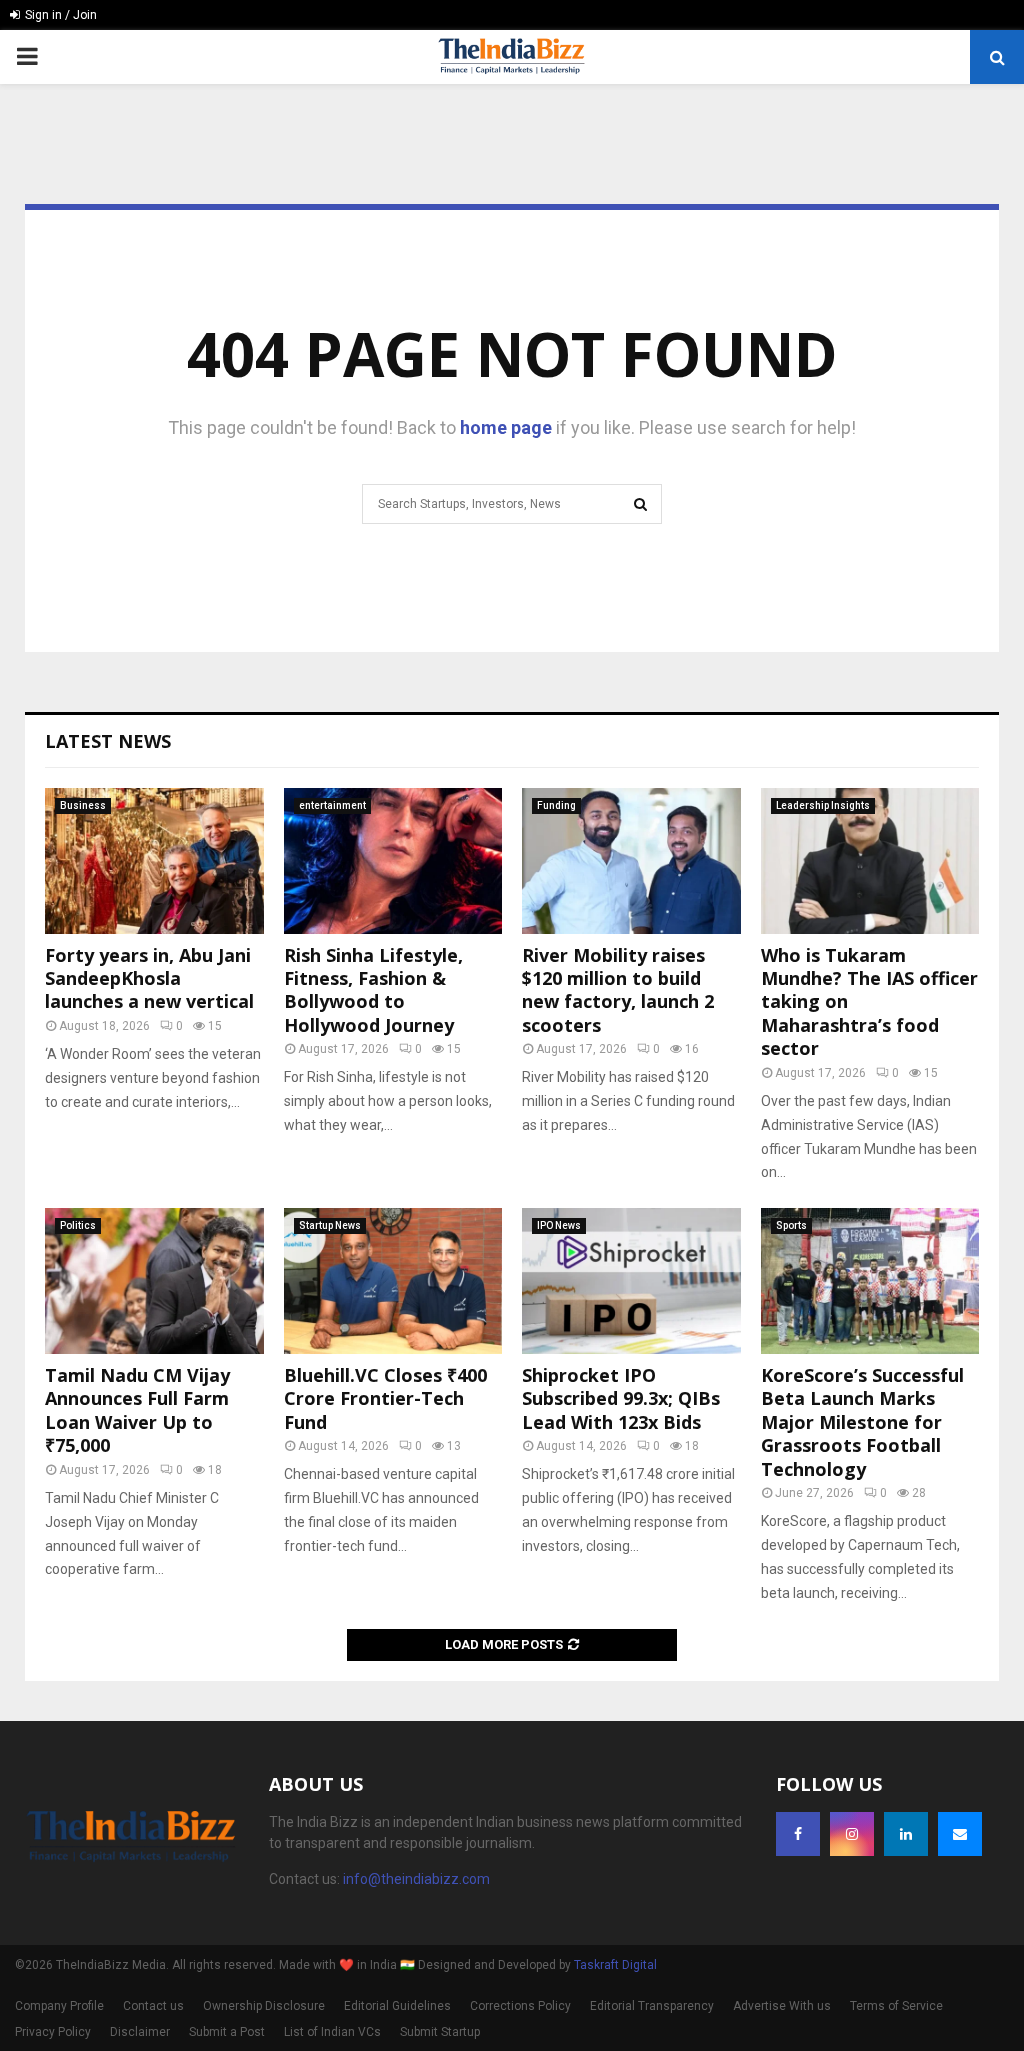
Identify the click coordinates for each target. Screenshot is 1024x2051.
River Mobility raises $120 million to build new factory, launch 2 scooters (618, 990)
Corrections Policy (520, 2006)
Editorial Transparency (652, 2006)
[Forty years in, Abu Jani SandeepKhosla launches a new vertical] (154, 861)
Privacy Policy (53, 2032)
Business (83, 805)
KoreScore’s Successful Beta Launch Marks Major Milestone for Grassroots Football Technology (862, 1422)
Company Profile (59, 2006)
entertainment (332, 805)
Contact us (153, 2006)
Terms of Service (896, 2006)
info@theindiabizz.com (416, 1879)
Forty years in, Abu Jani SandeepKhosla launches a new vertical (149, 978)
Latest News (108, 741)
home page (506, 427)
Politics (78, 1225)
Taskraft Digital (615, 1965)
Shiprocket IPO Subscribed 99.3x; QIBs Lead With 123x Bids (621, 1398)
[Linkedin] (906, 1834)
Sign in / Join (59, 15)
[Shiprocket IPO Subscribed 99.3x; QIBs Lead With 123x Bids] (631, 1281)
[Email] (960, 1834)
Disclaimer (140, 2032)
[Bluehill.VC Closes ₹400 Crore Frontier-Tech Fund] (393, 1281)
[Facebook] (798, 1834)
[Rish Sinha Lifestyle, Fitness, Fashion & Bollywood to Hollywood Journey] (393, 861)
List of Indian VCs (332, 2032)
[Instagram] (852, 1834)
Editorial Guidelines (397, 2006)
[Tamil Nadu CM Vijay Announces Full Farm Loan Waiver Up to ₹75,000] (154, 1281)
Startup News (330, 1225)
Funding (556, 805)
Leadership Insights (823, 805)
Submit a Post (227, 2032)
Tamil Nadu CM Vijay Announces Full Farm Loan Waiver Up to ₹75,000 (137, 1410)
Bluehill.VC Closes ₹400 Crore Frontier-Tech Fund (385, 1398)
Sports (791, 1225)
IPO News (559, 1225)
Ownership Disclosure (264, 2006)
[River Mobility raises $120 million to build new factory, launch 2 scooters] (631, 861)
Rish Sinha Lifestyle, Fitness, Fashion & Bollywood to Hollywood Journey (373, 990)
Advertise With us (782, 2006)
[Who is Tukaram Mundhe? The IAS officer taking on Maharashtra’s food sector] (870, 861)
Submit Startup (440, 2032)
